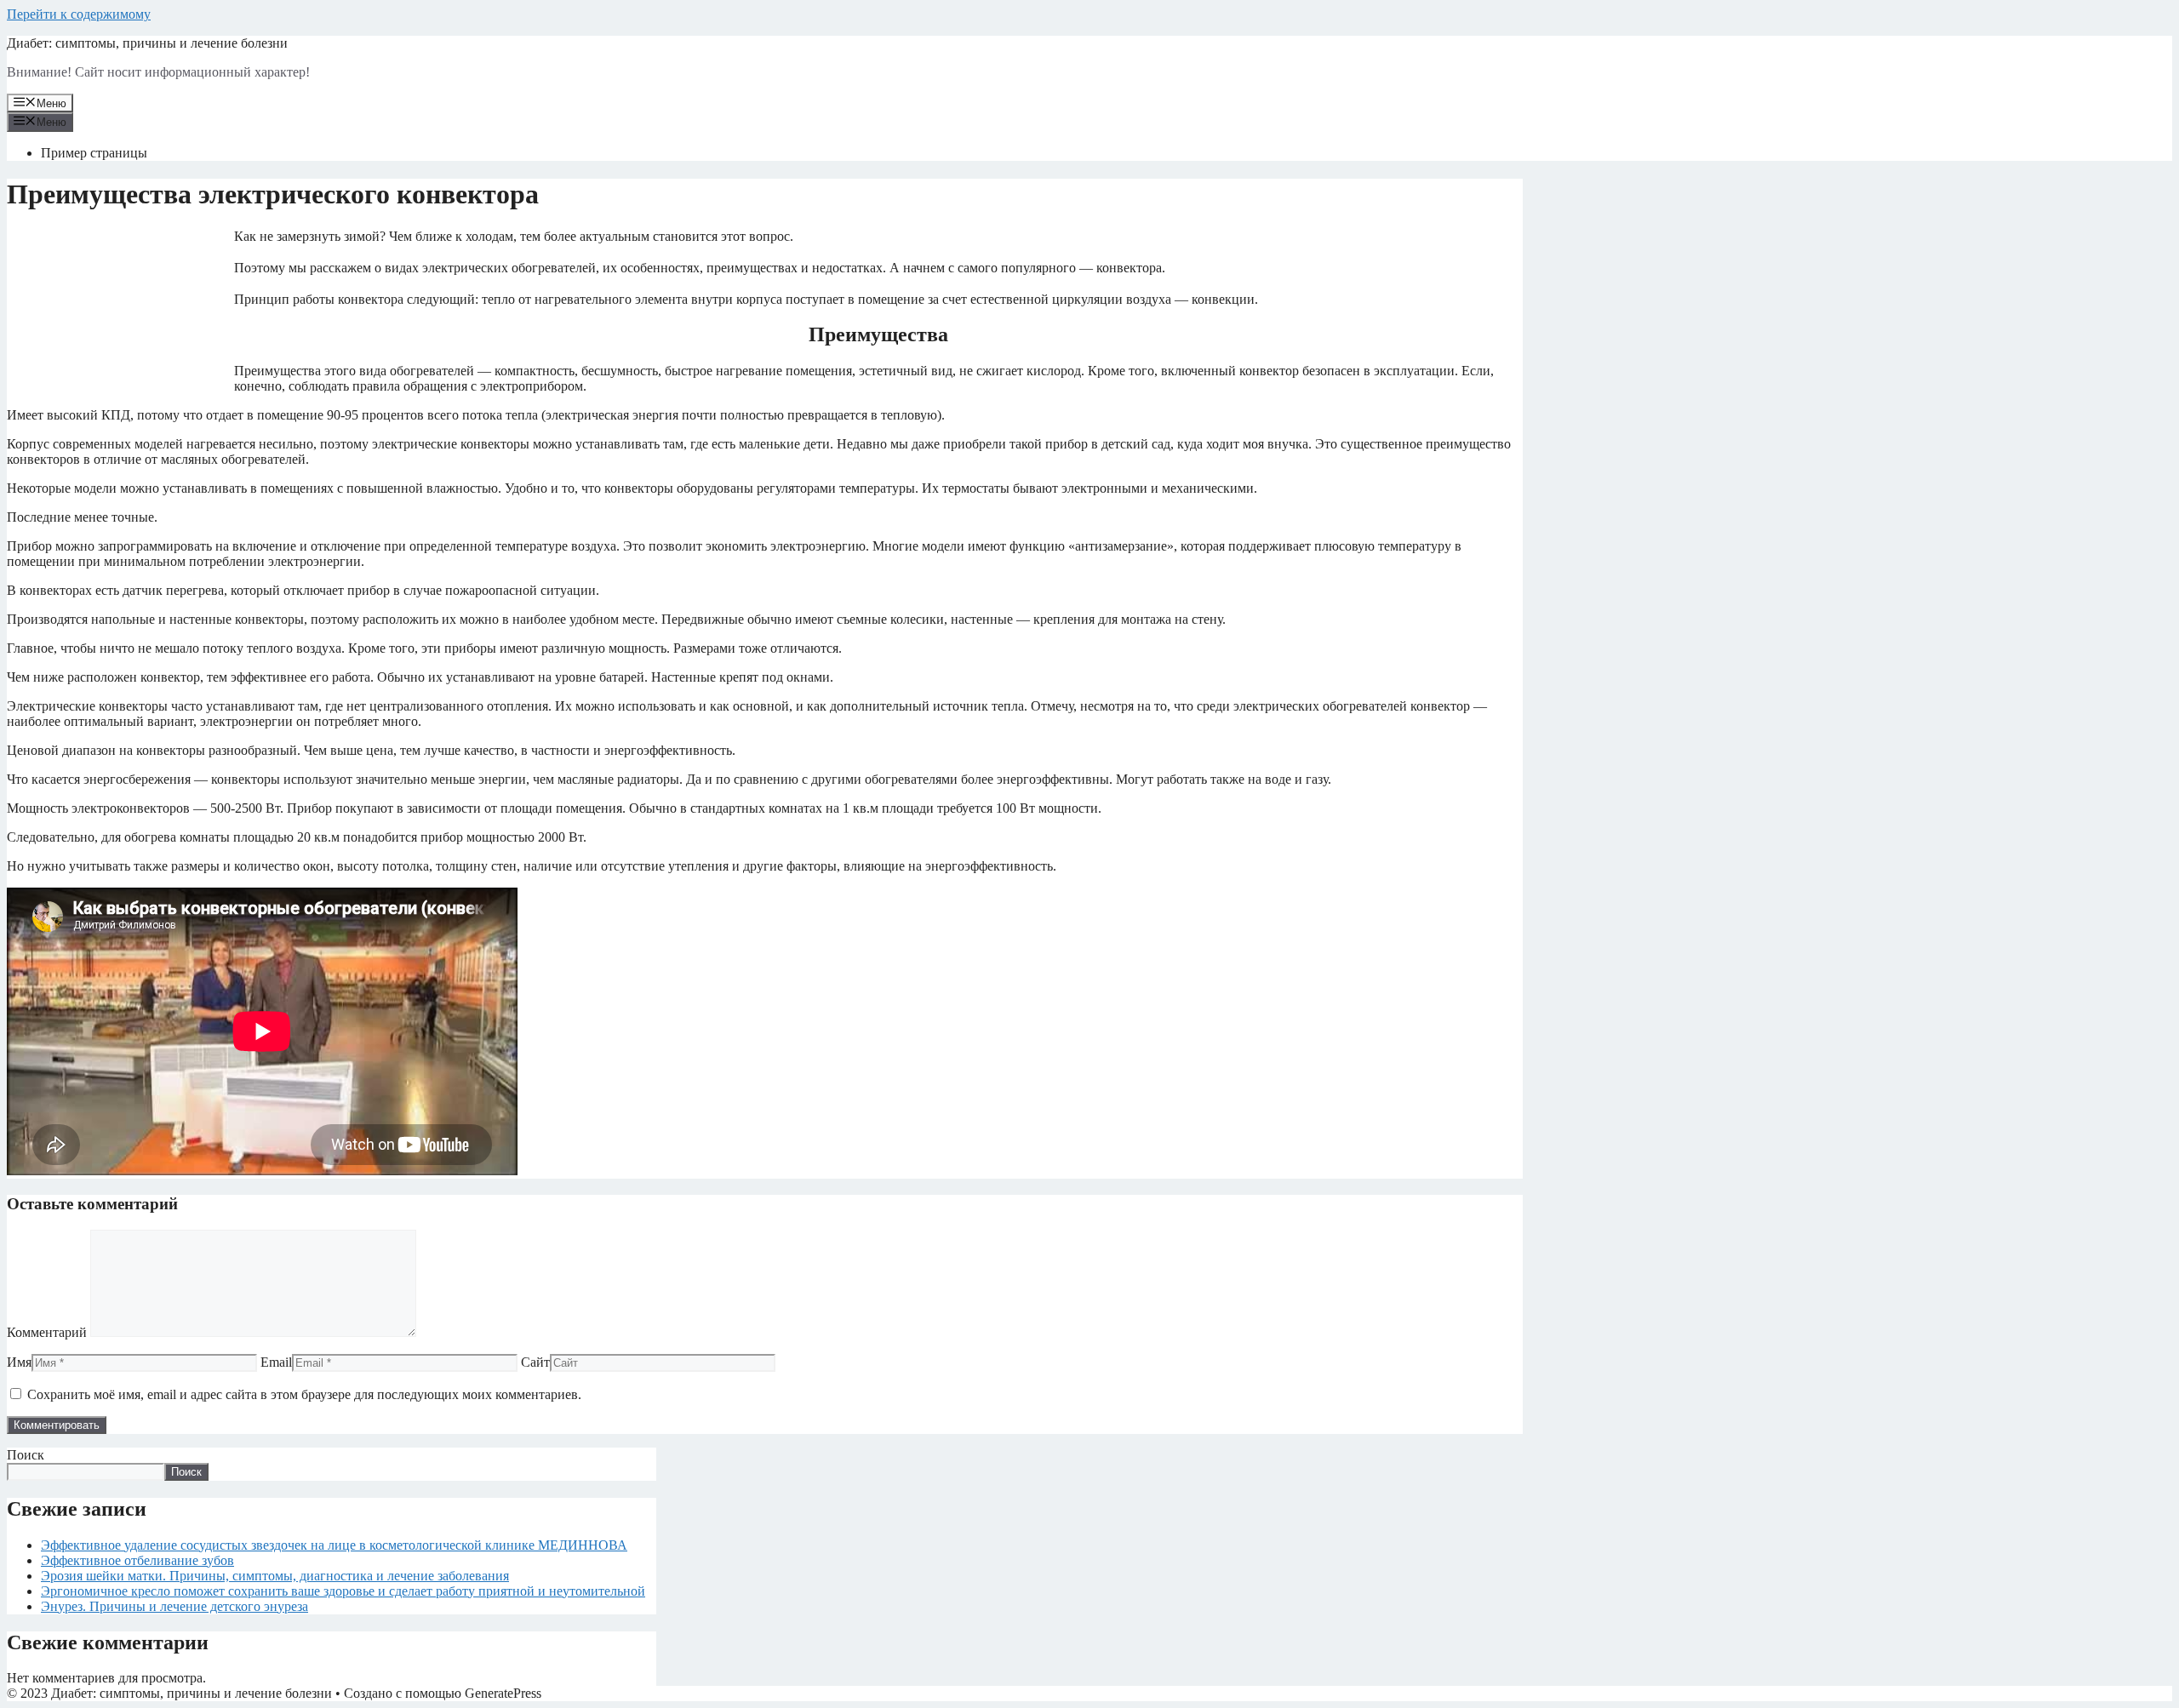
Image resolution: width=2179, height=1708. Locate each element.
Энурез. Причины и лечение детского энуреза (174, 1606)
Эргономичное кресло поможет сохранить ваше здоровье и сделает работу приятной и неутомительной (343, 1591)
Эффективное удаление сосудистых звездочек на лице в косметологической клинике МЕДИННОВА (334, 1545)
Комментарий (47, 1332)
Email (276, 1362)
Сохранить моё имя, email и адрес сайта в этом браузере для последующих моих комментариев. (304, 1394)
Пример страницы (94, 153)
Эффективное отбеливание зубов (137, 1560)
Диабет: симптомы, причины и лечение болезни (147, 43)
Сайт (535, 1362)
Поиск (26, 1455)
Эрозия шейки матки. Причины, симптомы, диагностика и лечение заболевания (275, 1576)
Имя (19, 1362)
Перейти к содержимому (79, 14)
